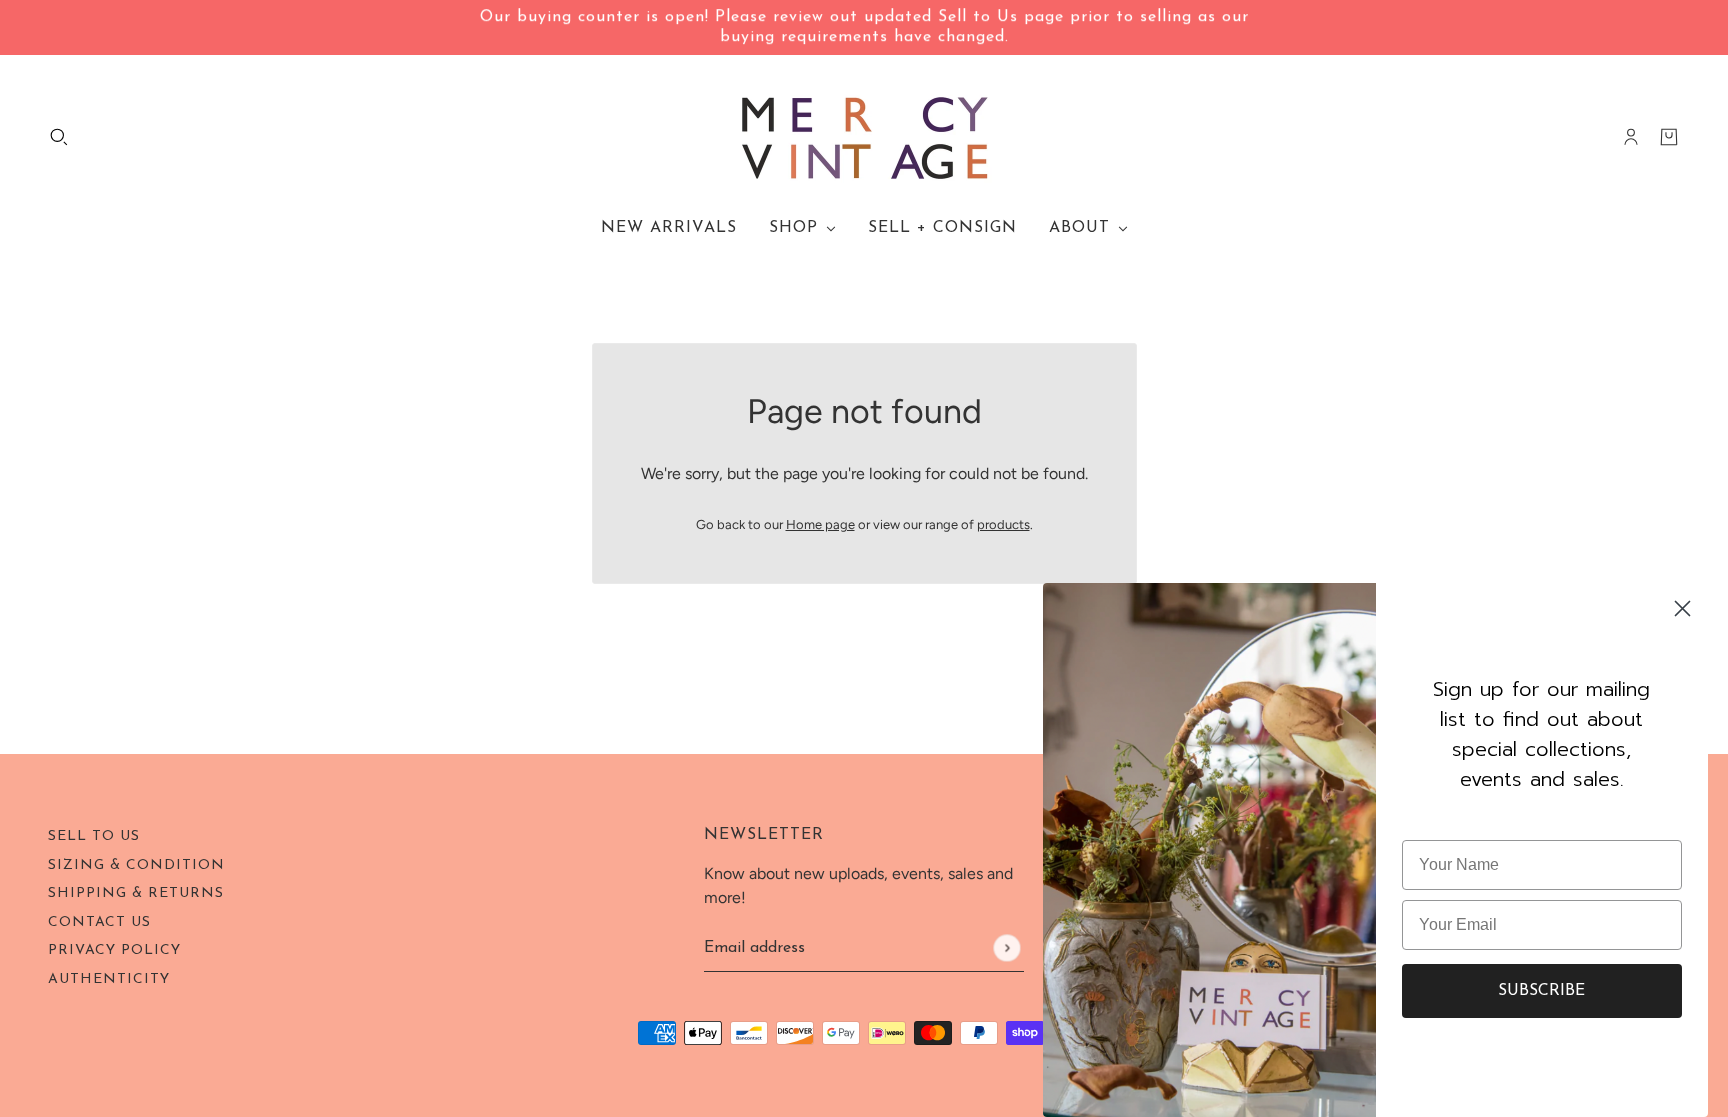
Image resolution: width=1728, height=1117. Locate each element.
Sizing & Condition (136, 865)
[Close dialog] (1682, 608)
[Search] (59, 137)
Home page (820, 524)
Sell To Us (94, 836)
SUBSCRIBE (1541, 991)
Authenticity (109, 979)
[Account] (1631, 137)
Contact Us (99, 922)
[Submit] (1006, 947)
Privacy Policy (114, 950)
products (1003, 524)
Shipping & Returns (136, 893)
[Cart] (1669, 137)
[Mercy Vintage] (864, 137)
